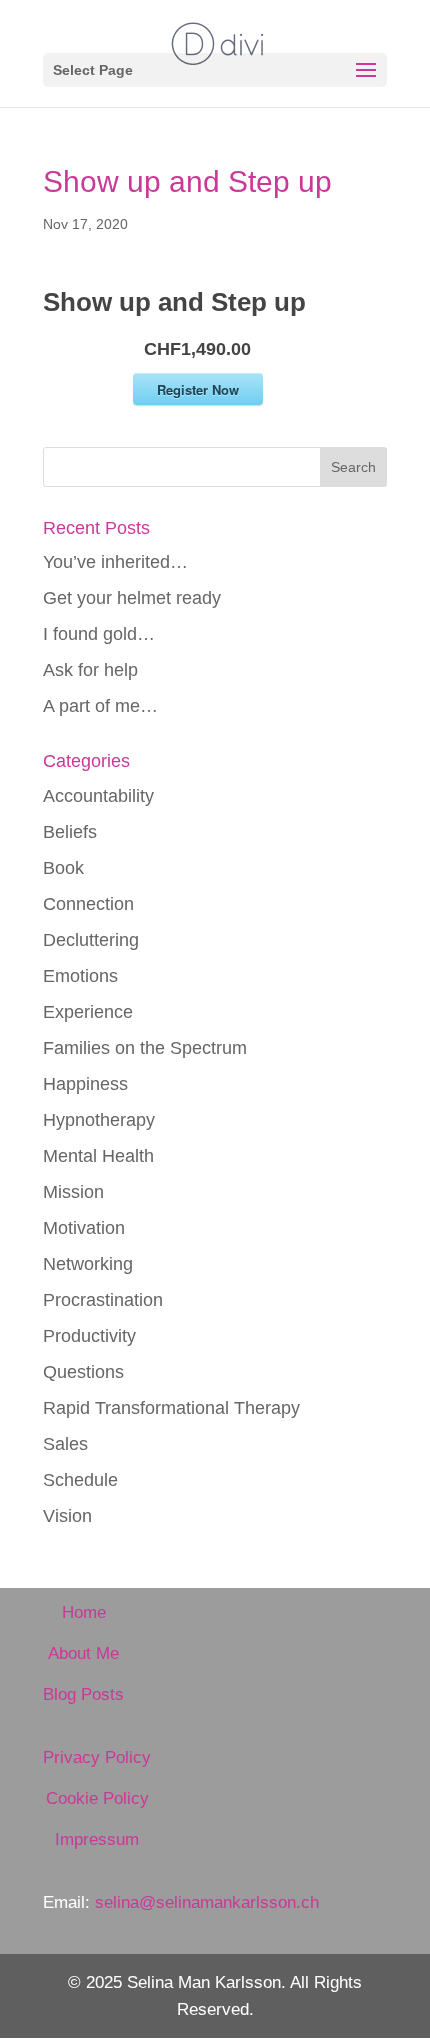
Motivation (84, 1228)
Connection (88, 904)
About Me (83, 1653)
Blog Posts (83, 1694)
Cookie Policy (97, 1798)
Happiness (85, 1084)
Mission (73, 1192)
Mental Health (98, 1156)
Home (84, 1612)
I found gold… (99, 634)
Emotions (80, 976)
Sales (65, 1444)
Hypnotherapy (99, 1120)
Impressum (97, 1839)
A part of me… (100, 706)
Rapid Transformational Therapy (171, 1408)
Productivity (89, 1336)
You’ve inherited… (115, 562)
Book (63, 868)
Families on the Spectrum (145, 1048)
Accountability (98, 796)
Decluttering (91, 940)
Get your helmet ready (132, 598)
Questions (83, 1372)
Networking (88, 1264)
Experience (88, 1012)
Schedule (80, 1480)
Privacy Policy (97, 1757)
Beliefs (70, 832)
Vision (67, 1516)
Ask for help (90, 670)
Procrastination (103, 1300)
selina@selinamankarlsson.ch (207, 1902)
